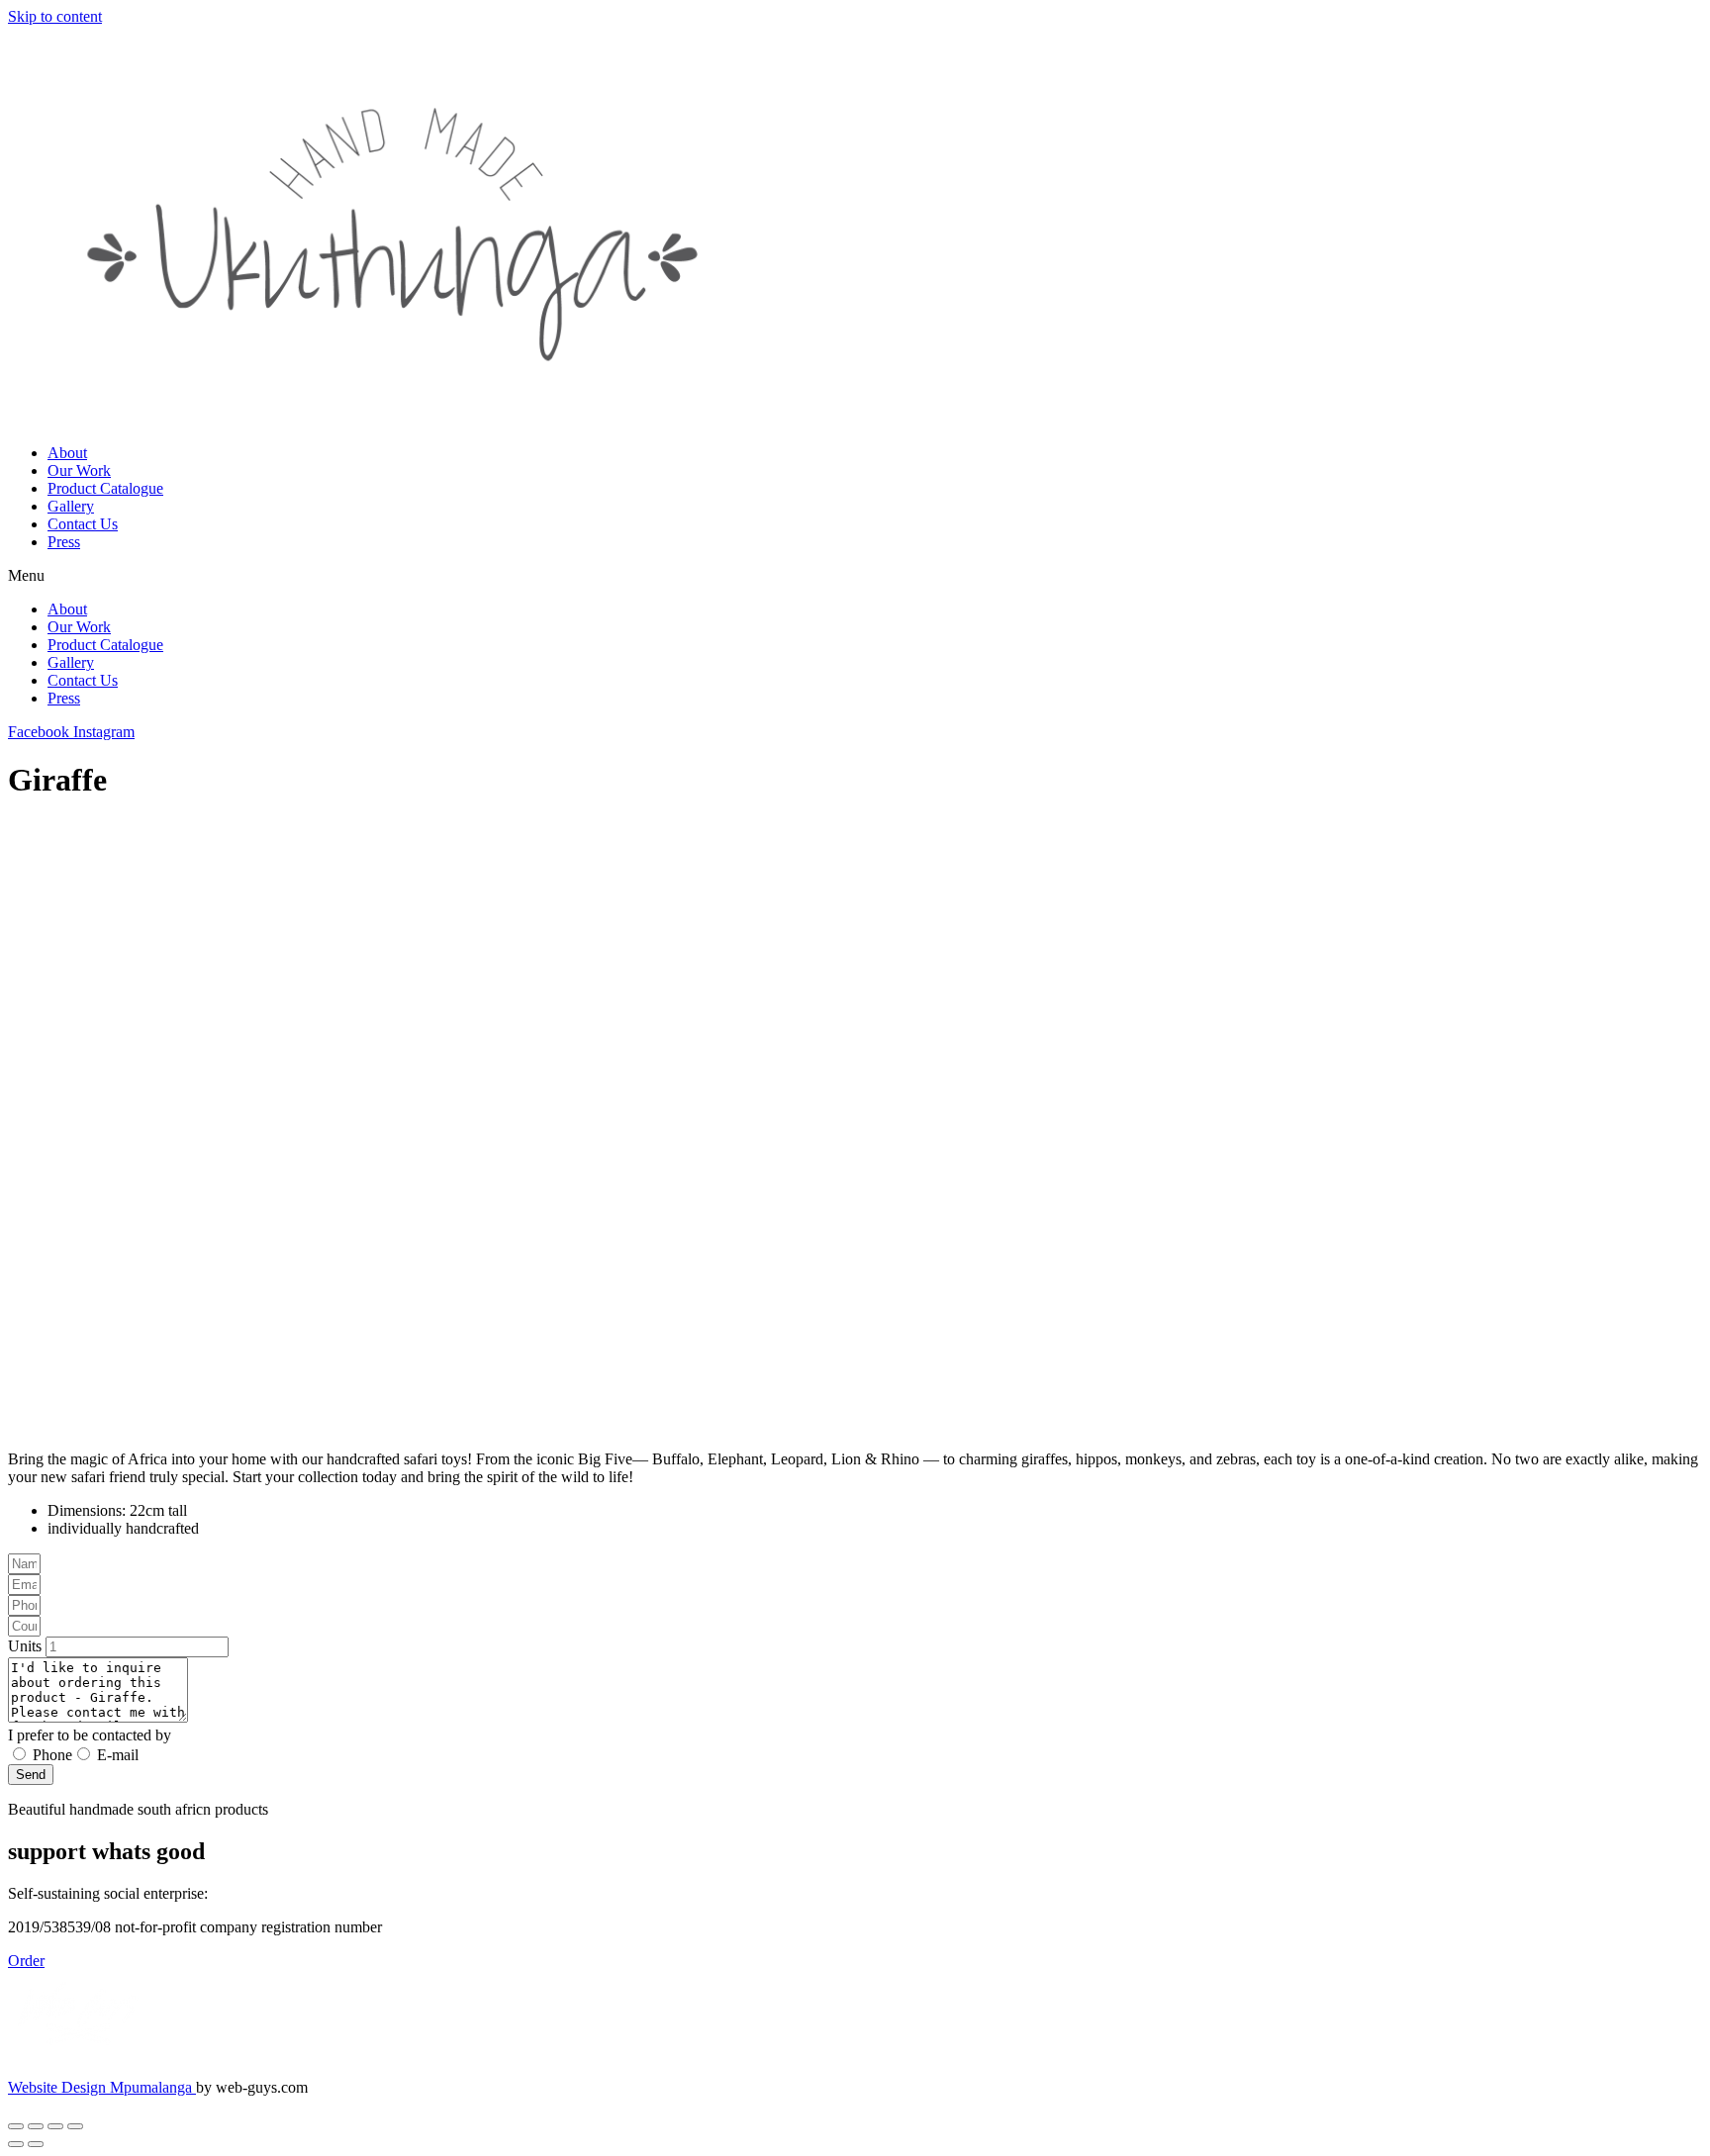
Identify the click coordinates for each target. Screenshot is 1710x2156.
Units (27, 1646)
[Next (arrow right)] (36, 2144)
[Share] (55, 2126)
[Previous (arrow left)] (16, 2144)
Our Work (79, 470)
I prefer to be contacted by (90, 1735)
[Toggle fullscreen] (36, 2126)
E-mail (118, 1755)
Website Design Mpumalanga (102, 2087)
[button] (855, 576)
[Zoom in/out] (16, 2126)
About (67, 453)
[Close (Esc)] (75, 2126)
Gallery (71, 506)
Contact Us (83, 524)
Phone (52, 1755)
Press (64, 542)
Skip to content (55, 16)
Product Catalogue (105, 488)
